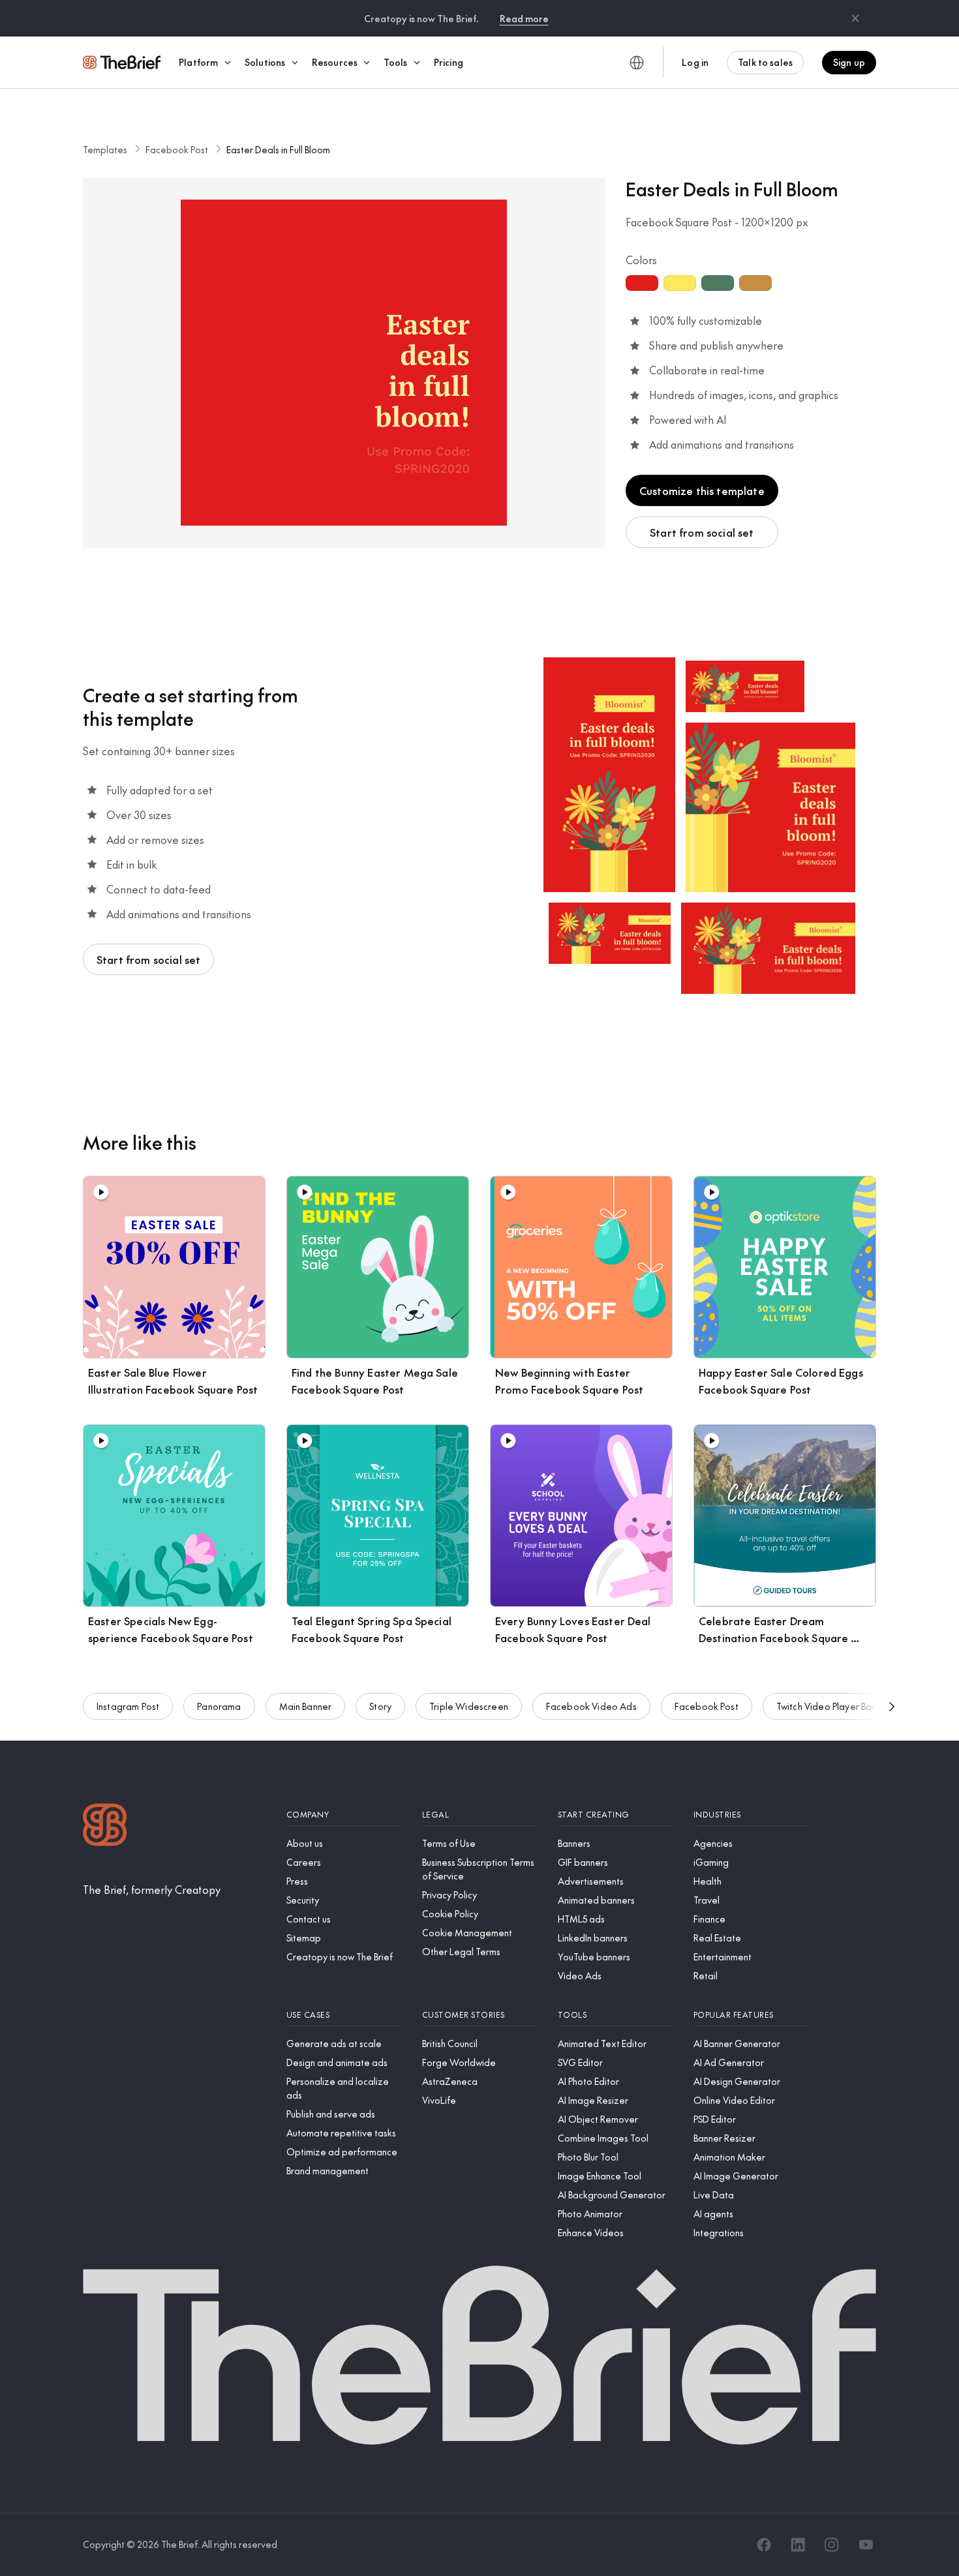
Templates (105, 149)
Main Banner (306, 1706)
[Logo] (105, 1826)
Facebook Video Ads (591, 1706)
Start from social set (702, 532)
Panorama (219, 1706)
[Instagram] (832, 2545)
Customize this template (702, 490)
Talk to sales (765, 62)
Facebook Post (177, 149)
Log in (695, 62)
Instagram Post (128, 1706)
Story (380, 1706)
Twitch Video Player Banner (833, 1706)
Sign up (849, 62)
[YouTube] (866, 2545)
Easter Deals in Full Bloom (278, 149)
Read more (524, 18)
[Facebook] (764, 2545)
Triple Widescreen (469, 1706)
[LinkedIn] (798, 2545)
